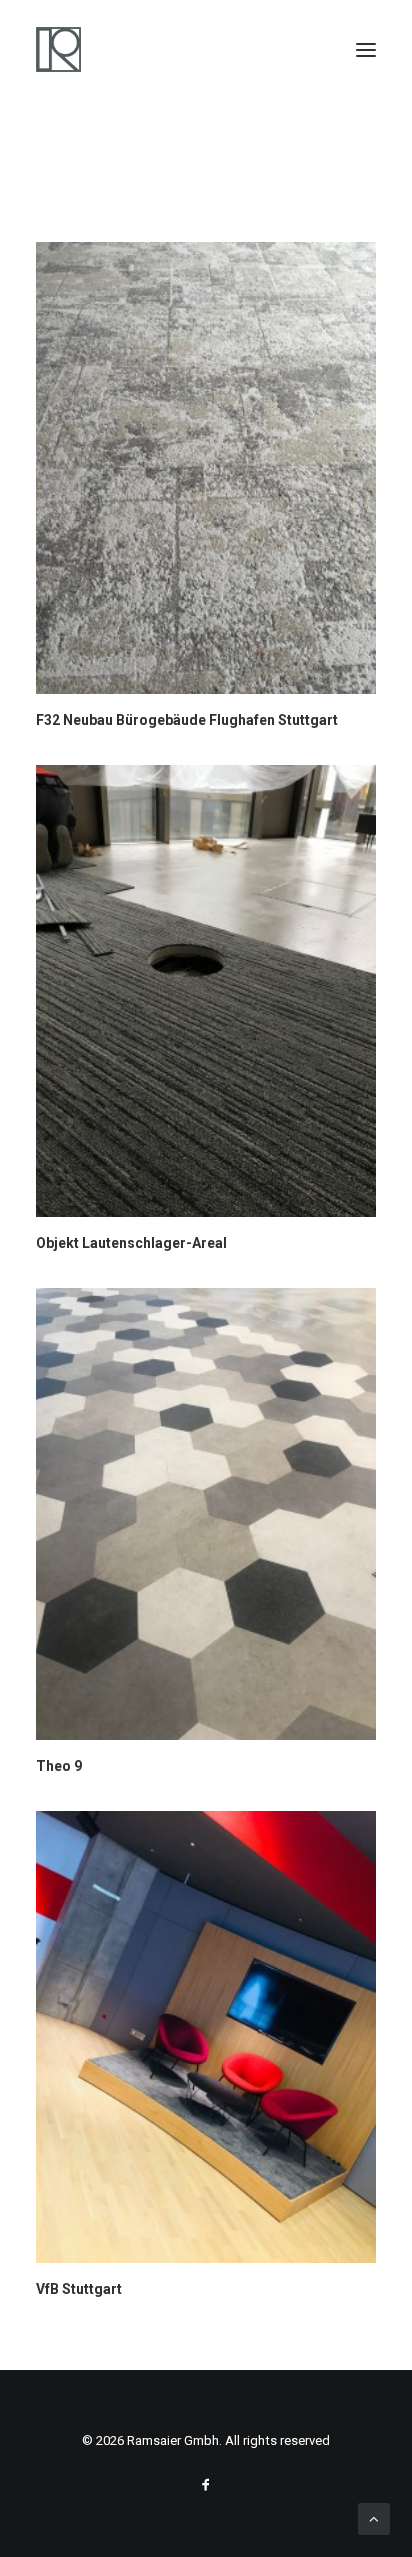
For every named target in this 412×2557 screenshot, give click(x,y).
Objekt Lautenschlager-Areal (131, 1243)
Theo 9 (59, 1766)
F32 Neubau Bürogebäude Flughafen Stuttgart (187, 720)
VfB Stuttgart (79, 2289)
